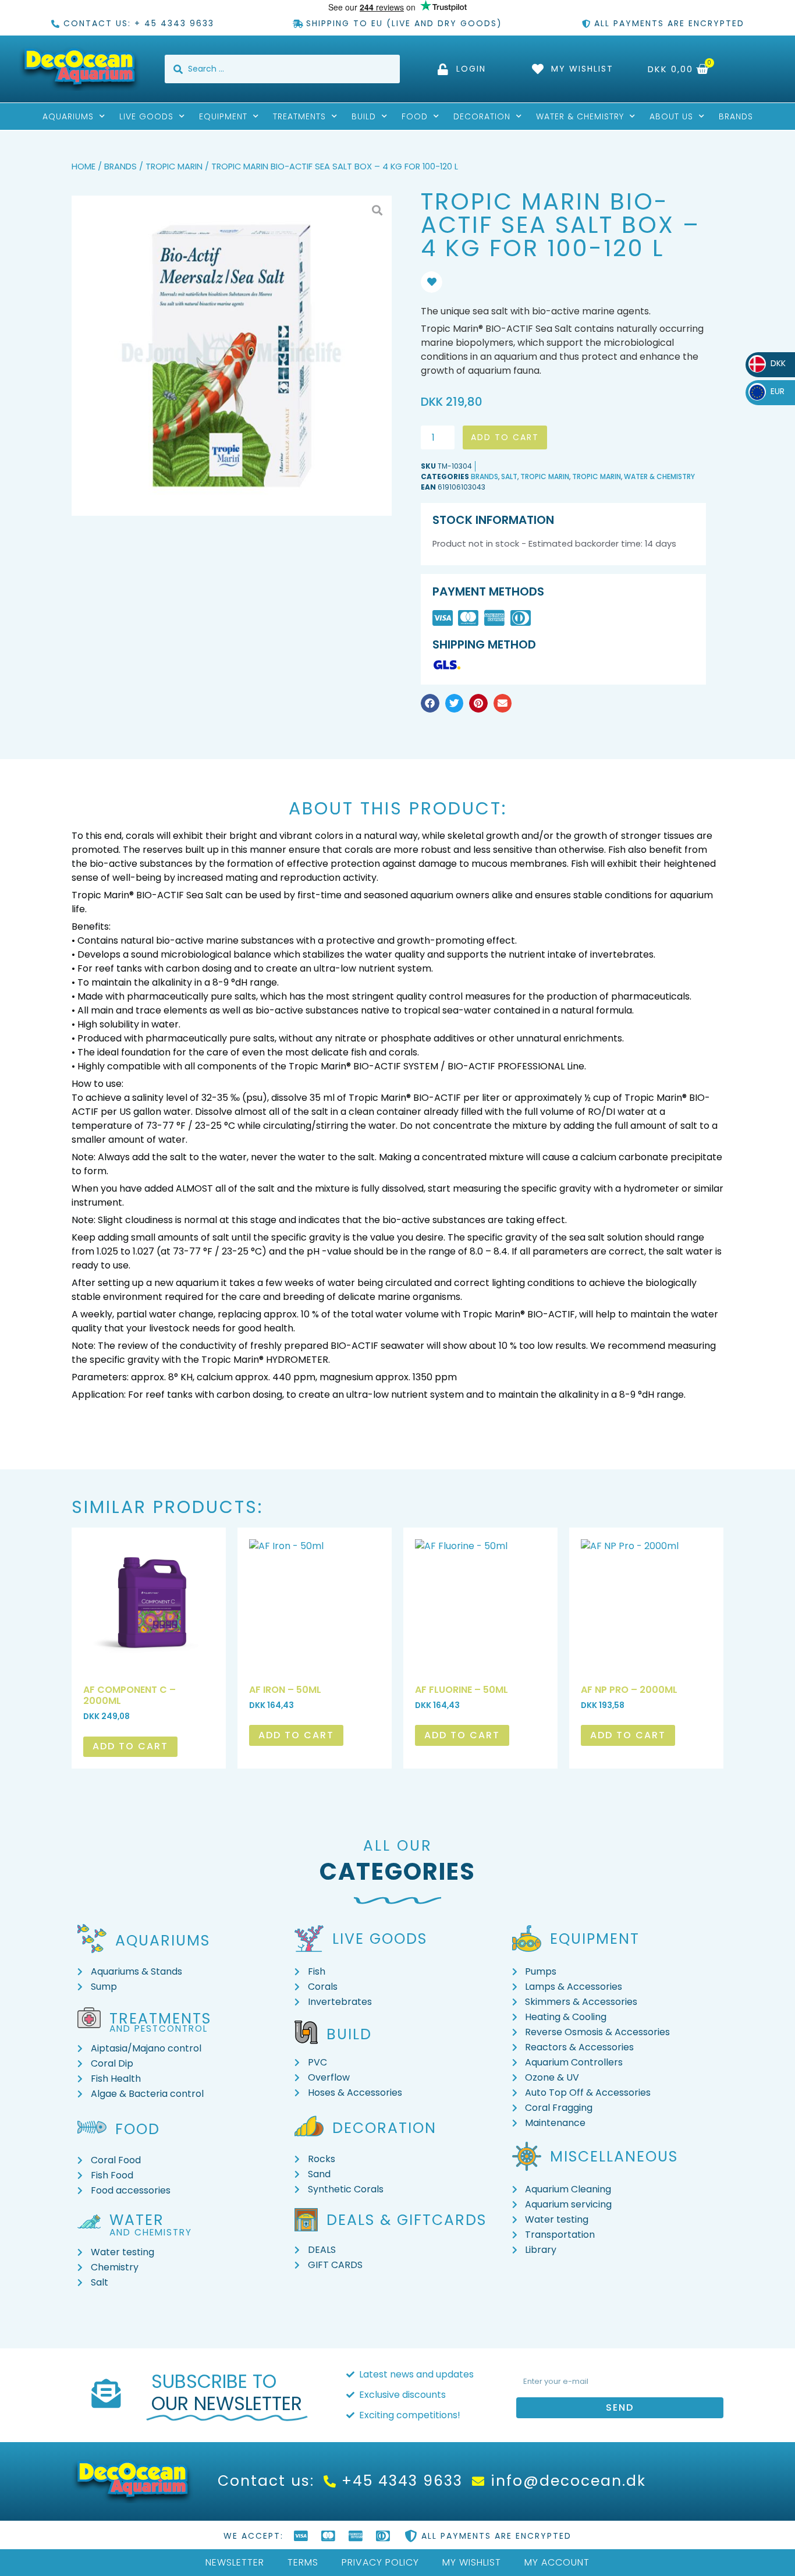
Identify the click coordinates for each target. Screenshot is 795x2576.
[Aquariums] (92, 1939)
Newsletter (235, 2562)
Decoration (482, 116)
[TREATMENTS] (89, 2018)
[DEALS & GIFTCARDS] (306, 2220)
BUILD (349, 2034)
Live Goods (146, 116)
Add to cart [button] (130, 1746)
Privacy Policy (380, 2562)
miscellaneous (614, 2157)
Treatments (299, 116)
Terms (303, 2562)
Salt (509, 476)
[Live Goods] (309, 1939)
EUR (770, 391)
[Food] (92, 2127)
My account (557, 2562)
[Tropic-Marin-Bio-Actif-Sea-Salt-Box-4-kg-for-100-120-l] (232, 356)
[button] (430, 703)
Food (415, 116)
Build (364, 116)
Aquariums (68, 116)
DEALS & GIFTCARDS (407, 2220)
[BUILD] (306, 2032)
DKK (770, 363)
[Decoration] (309, 2126)
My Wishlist (472, 2562)
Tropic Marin (174, 166)
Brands (736, 116)
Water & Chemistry (580, 116)
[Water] (89, 2221)
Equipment (223, 116)
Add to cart (505, 437)
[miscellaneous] (527, 2156)
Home (84, 166)
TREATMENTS (160, 2019)
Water (137, 2220)
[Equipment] (527, 1939)
